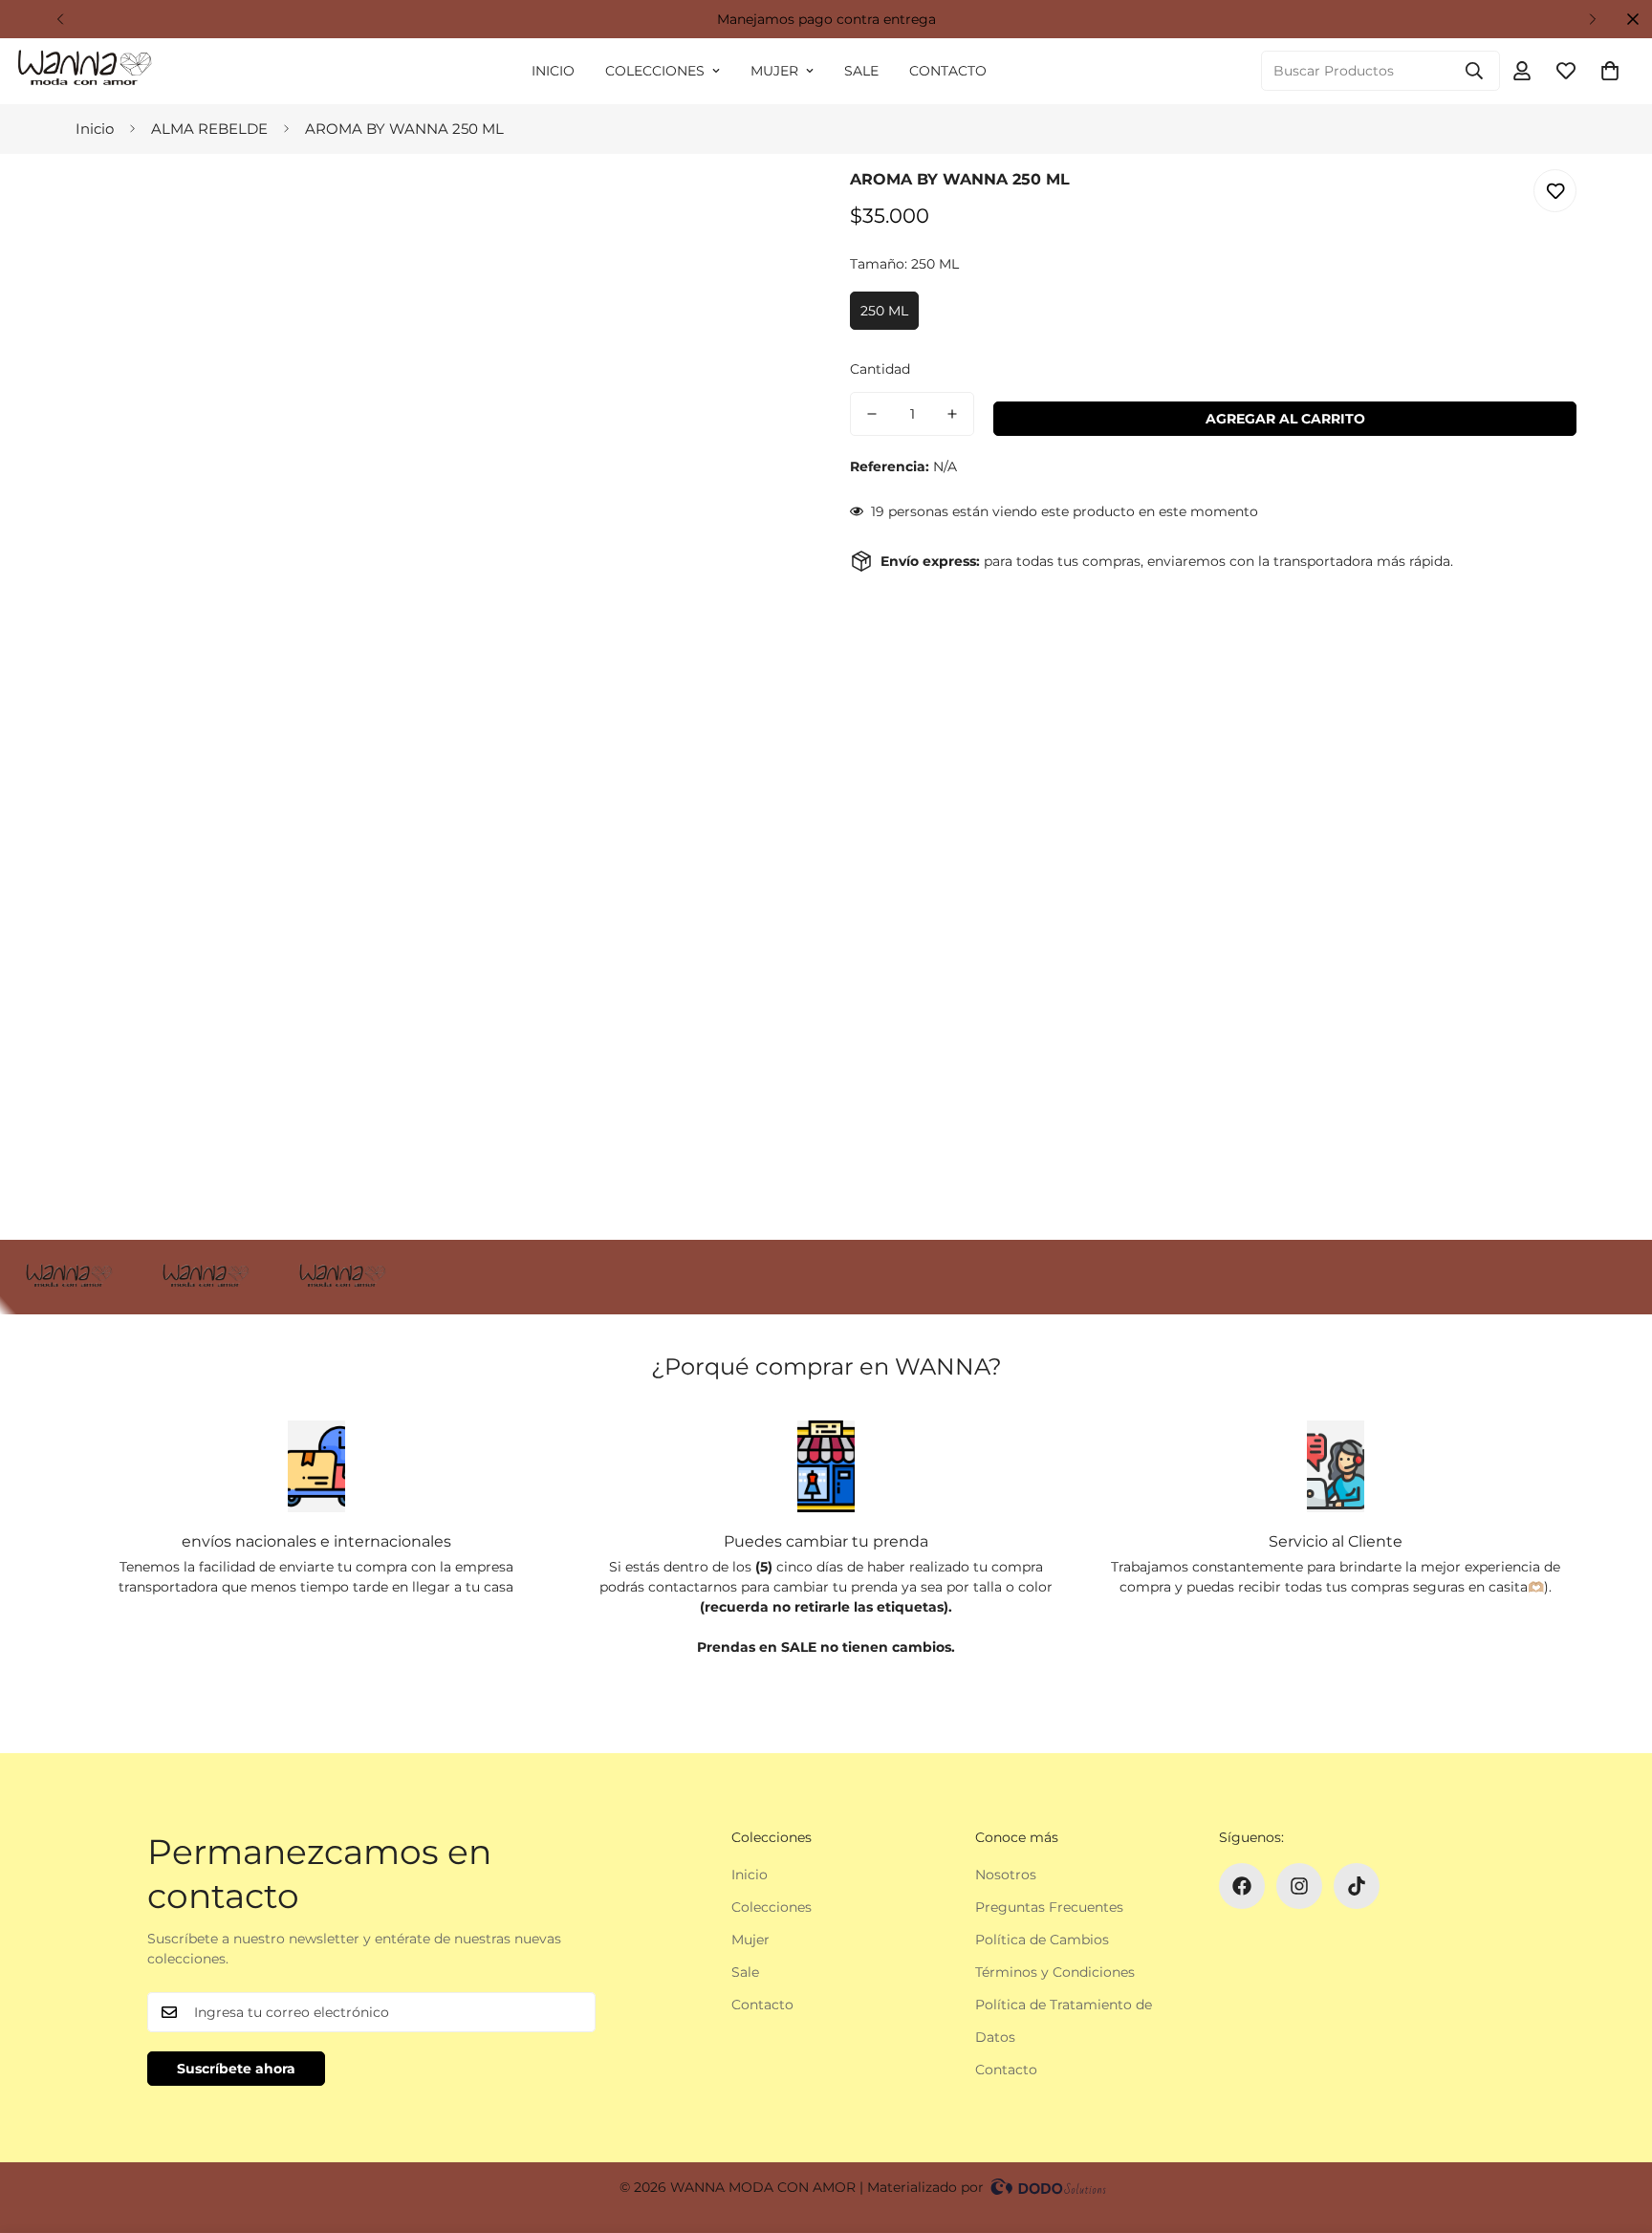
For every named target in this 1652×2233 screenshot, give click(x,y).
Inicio (553, 71)
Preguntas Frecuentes (1049, 1907)
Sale (861, 71)
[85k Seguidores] (1299, 1886)
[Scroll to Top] (1615, 2129)
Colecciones (655, 71)
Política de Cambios (1042, 1940)
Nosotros (1006, 1875)
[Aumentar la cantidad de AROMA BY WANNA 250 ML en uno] (952, 414)
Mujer (774, 71)
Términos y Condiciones (1055, 1972)
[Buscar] (1474, 71)
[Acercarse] (761, 210)
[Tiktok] (1357, 1886)
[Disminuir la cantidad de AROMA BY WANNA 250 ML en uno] (872, 414)
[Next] (1592, 19)
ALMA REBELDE (209, 129)
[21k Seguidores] (1242, 1886)
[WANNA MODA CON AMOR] (84, 71)
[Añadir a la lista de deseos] (1555, 191)
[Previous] (60, 19)
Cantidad (880, 369)
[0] (1610, 71)
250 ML (884, 311)
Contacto (948, 71)
